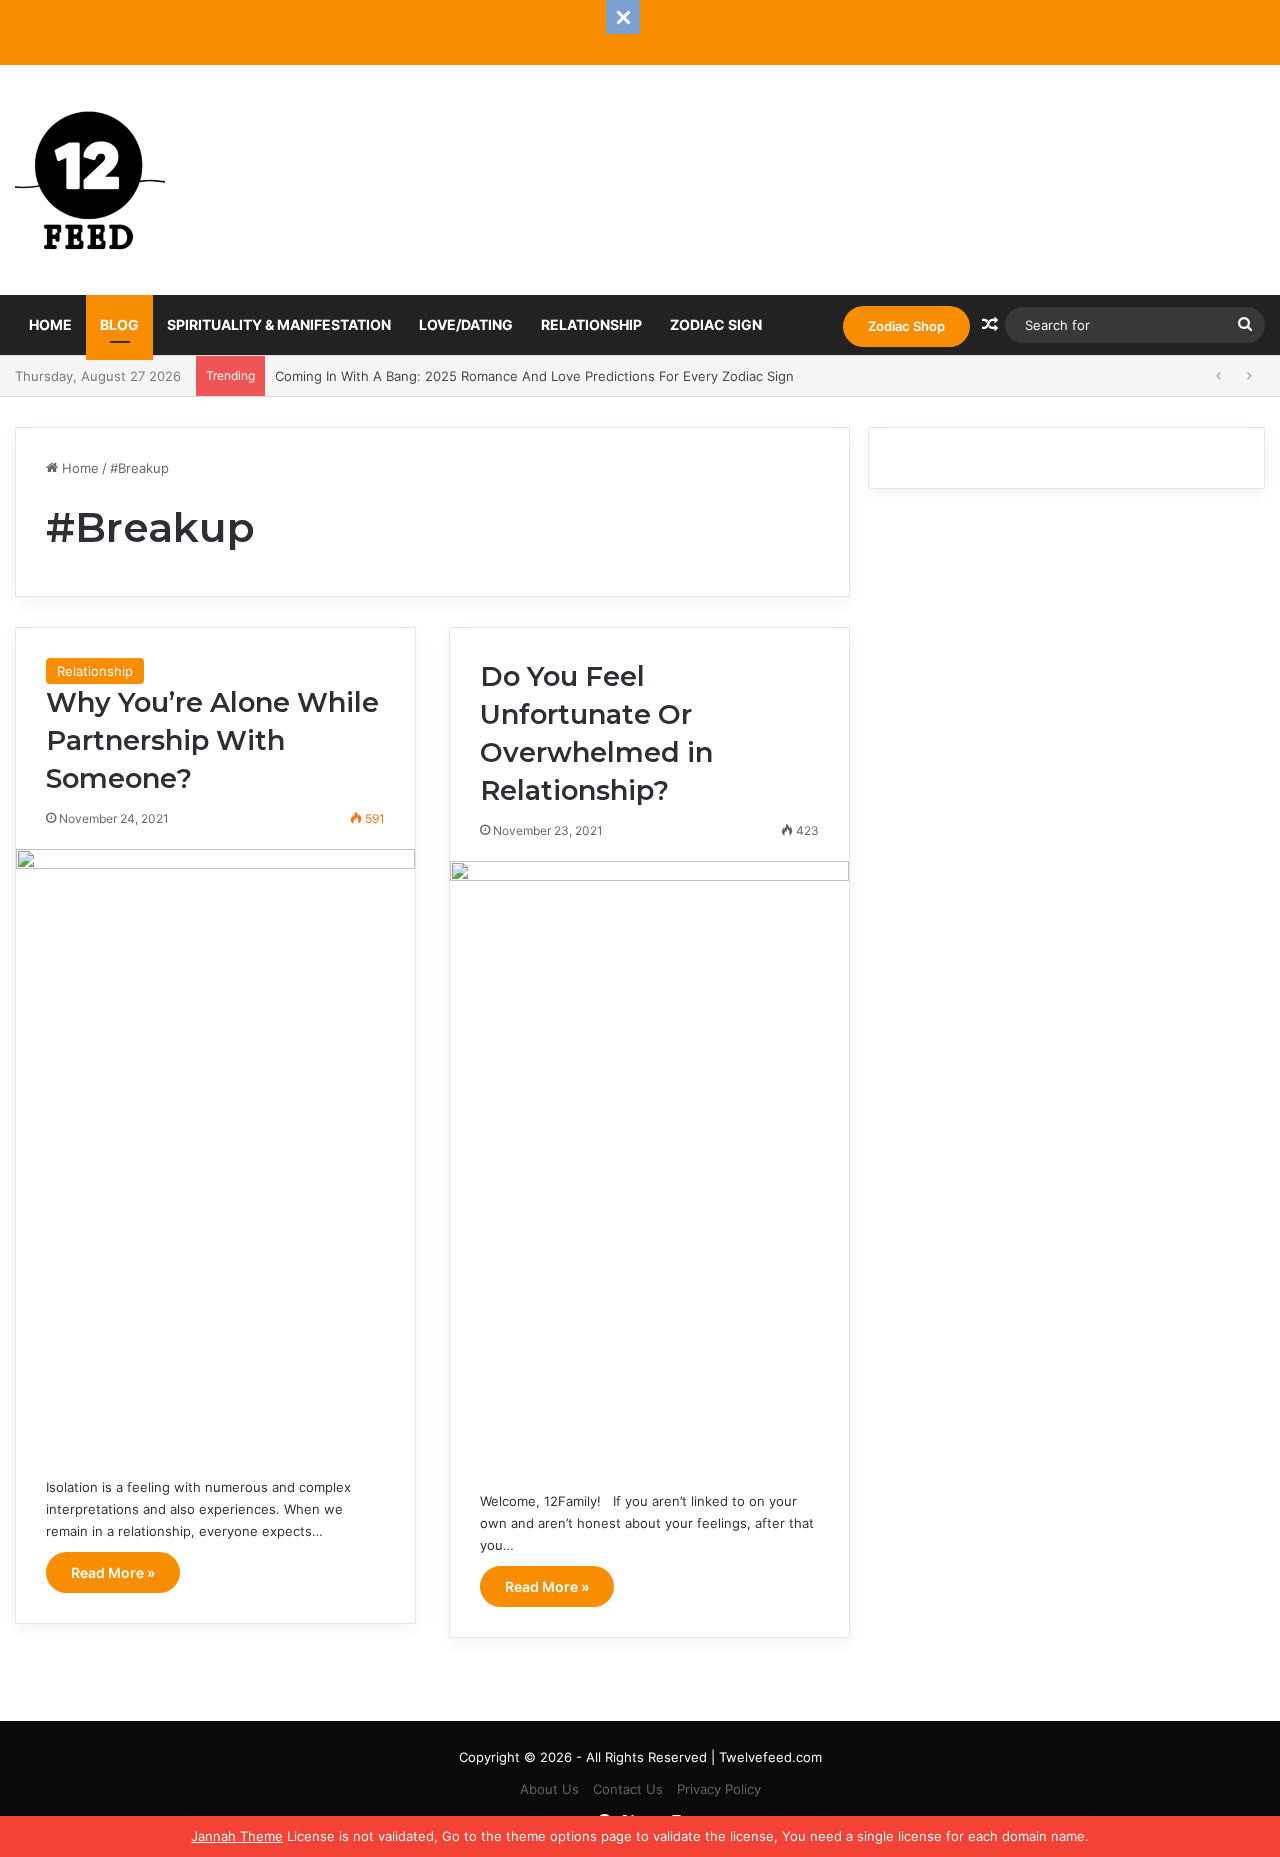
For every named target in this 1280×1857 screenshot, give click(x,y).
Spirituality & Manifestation (279, 324)
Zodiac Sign (716, 324)
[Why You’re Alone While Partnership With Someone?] (215, 1147)
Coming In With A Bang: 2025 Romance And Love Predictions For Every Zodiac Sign (534, 376)
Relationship (591, 324)
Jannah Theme (237, 1836)
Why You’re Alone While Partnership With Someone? (212, 740)
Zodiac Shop (906, 326)
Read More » (113, 1572)
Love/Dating (466, 324)
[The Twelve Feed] (90, 180)
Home (50, 324)
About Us (549, 1789)
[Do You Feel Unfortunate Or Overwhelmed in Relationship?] (649, 1160)
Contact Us (628, 1789)
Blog (119, 324)
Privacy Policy (719, 1789)
